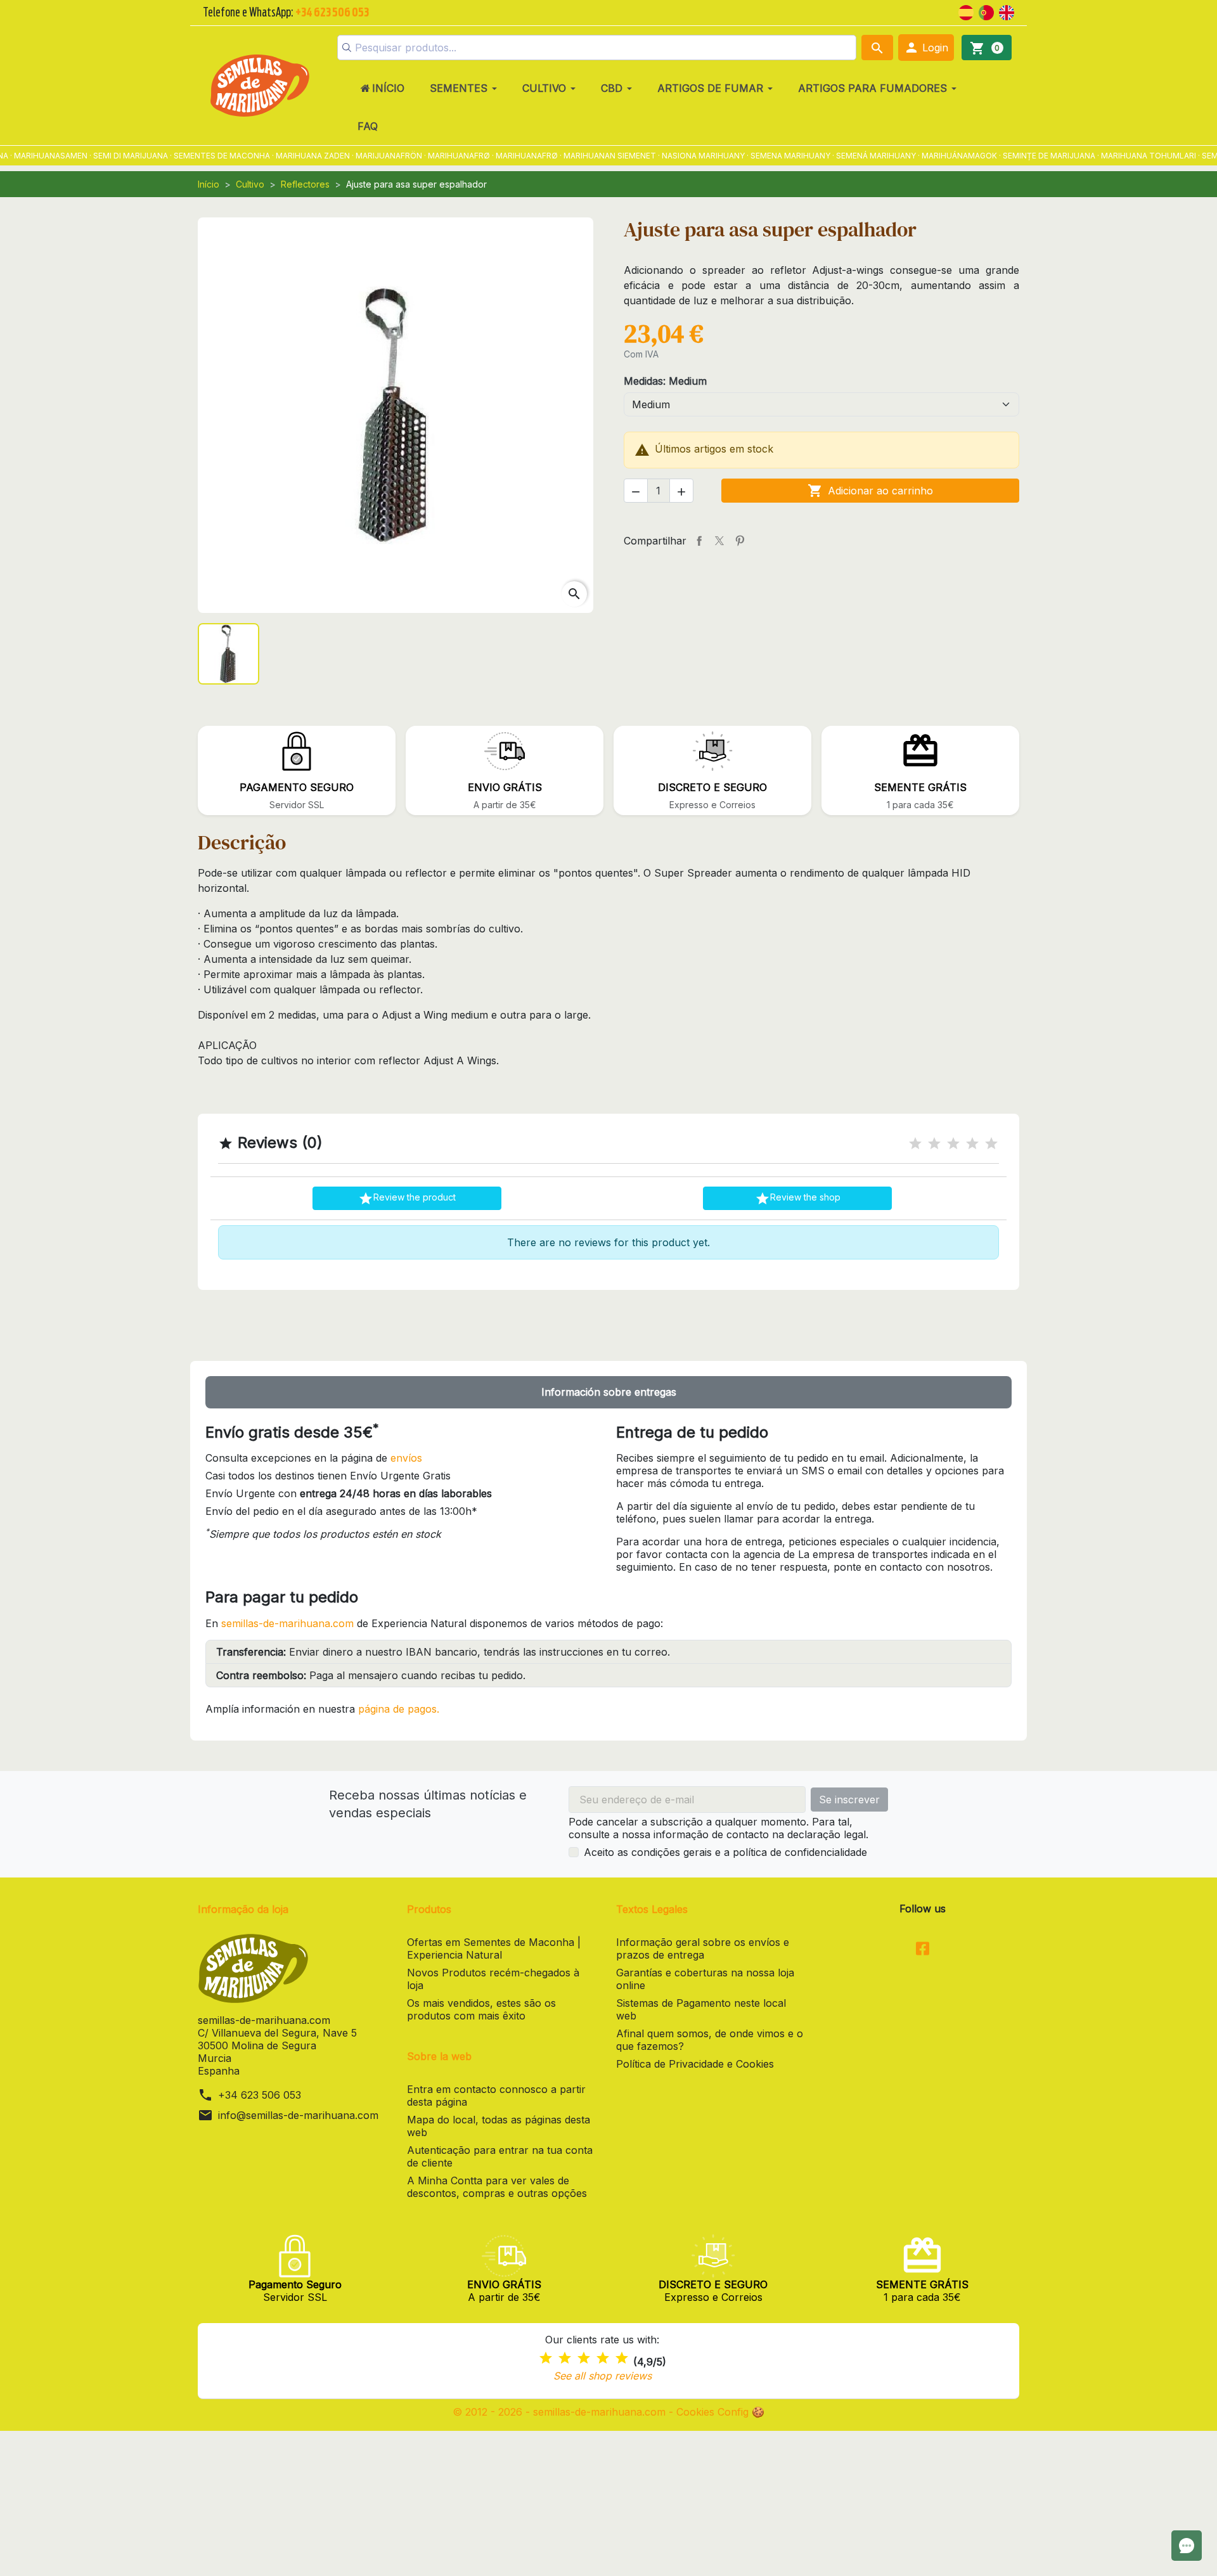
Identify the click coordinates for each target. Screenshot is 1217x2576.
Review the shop (798, 1199)
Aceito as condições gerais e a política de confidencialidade (725, 1852)
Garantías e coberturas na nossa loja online (705, 1979)
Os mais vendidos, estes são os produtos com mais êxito (481, 2009)
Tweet (719, 541)
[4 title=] (972, 1144)
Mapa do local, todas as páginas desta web (499, 2126)
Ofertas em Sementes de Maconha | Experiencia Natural (494, 1948)
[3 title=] (953, 1144)
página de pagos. (399, 1709)
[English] (1007, 11)
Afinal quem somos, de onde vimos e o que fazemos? (710, 2040)
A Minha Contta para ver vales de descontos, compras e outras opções (497, 2187)
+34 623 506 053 (260, 2095)
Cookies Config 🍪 (720, 2412)
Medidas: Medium (665, 381)
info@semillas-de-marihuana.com (298, 2115)
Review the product (407, 1199)
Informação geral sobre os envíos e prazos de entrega (703, 1948)
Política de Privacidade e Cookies (695, 2064)
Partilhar (699, 541)
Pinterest (740, 541)
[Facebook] (923, 1950)
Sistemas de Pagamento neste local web (701, 2009)
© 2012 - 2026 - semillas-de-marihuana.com (561, 2412)
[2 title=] (934, 1144)
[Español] (966, 11)
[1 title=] (915, 1144)
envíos (406, 1458)
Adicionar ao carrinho (870, 491)
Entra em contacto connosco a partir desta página (496, 2096)
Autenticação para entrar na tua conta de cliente (500, 2156)
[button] (926, 48)
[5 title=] (991, 1144)
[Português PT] (986, 11)
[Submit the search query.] (347, 48)
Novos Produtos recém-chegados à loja (493, 1979)
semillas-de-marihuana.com (287, 1623)
